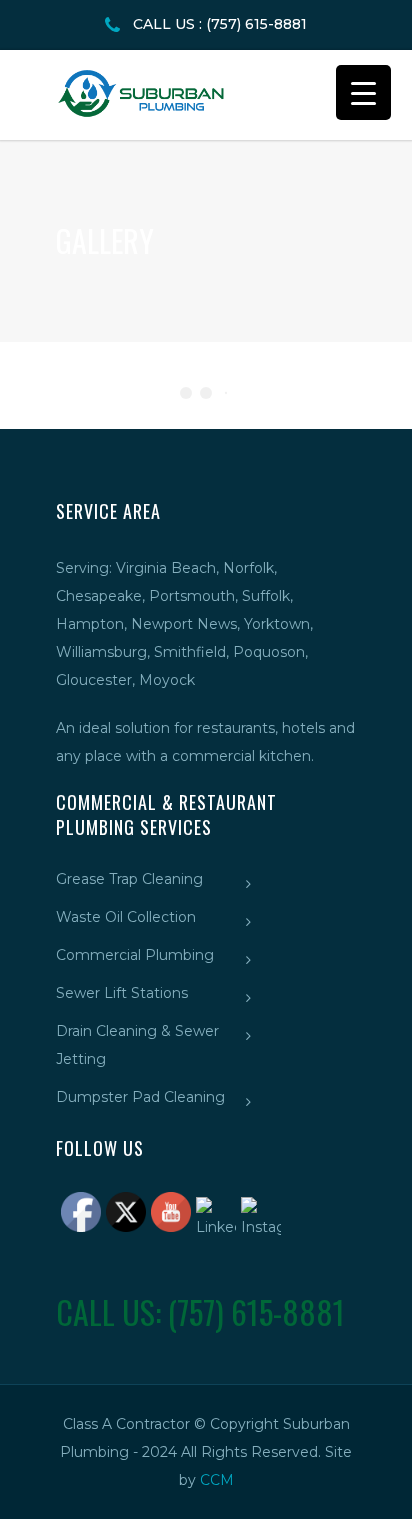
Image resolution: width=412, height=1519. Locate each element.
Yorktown (277, 624)
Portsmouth (192, 596)
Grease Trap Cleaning (129, 879)
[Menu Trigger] (363, 92)
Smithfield (190, 652)
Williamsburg (101, 652)
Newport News (184, 624)
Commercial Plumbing (135, 955)
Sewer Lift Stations (122, 993)
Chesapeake (99, 596)
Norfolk (248, 568)
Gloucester (94, 680)
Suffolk (266, 596)
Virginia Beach (166, 568)
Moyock (167, 680)
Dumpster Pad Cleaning (140, 1097)
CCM (217, 1480)
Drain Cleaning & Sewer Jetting (137, 1045)
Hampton (90, 624)
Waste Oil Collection (126, 917)
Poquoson (269, 652)
